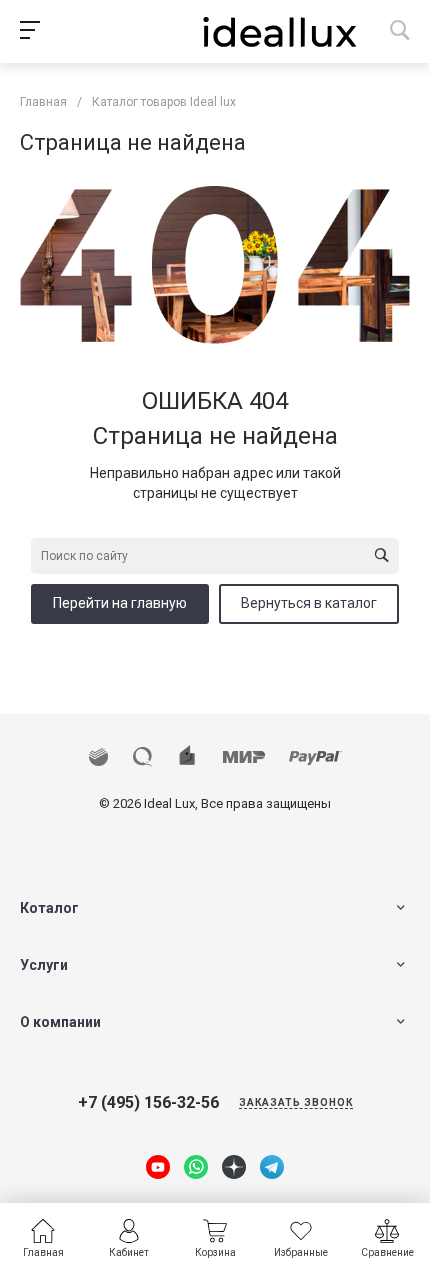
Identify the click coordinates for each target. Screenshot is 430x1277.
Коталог (49, 908)
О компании (60, 1022)
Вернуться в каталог (309, 603)
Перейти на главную (120, 603)
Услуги (44, 965)
